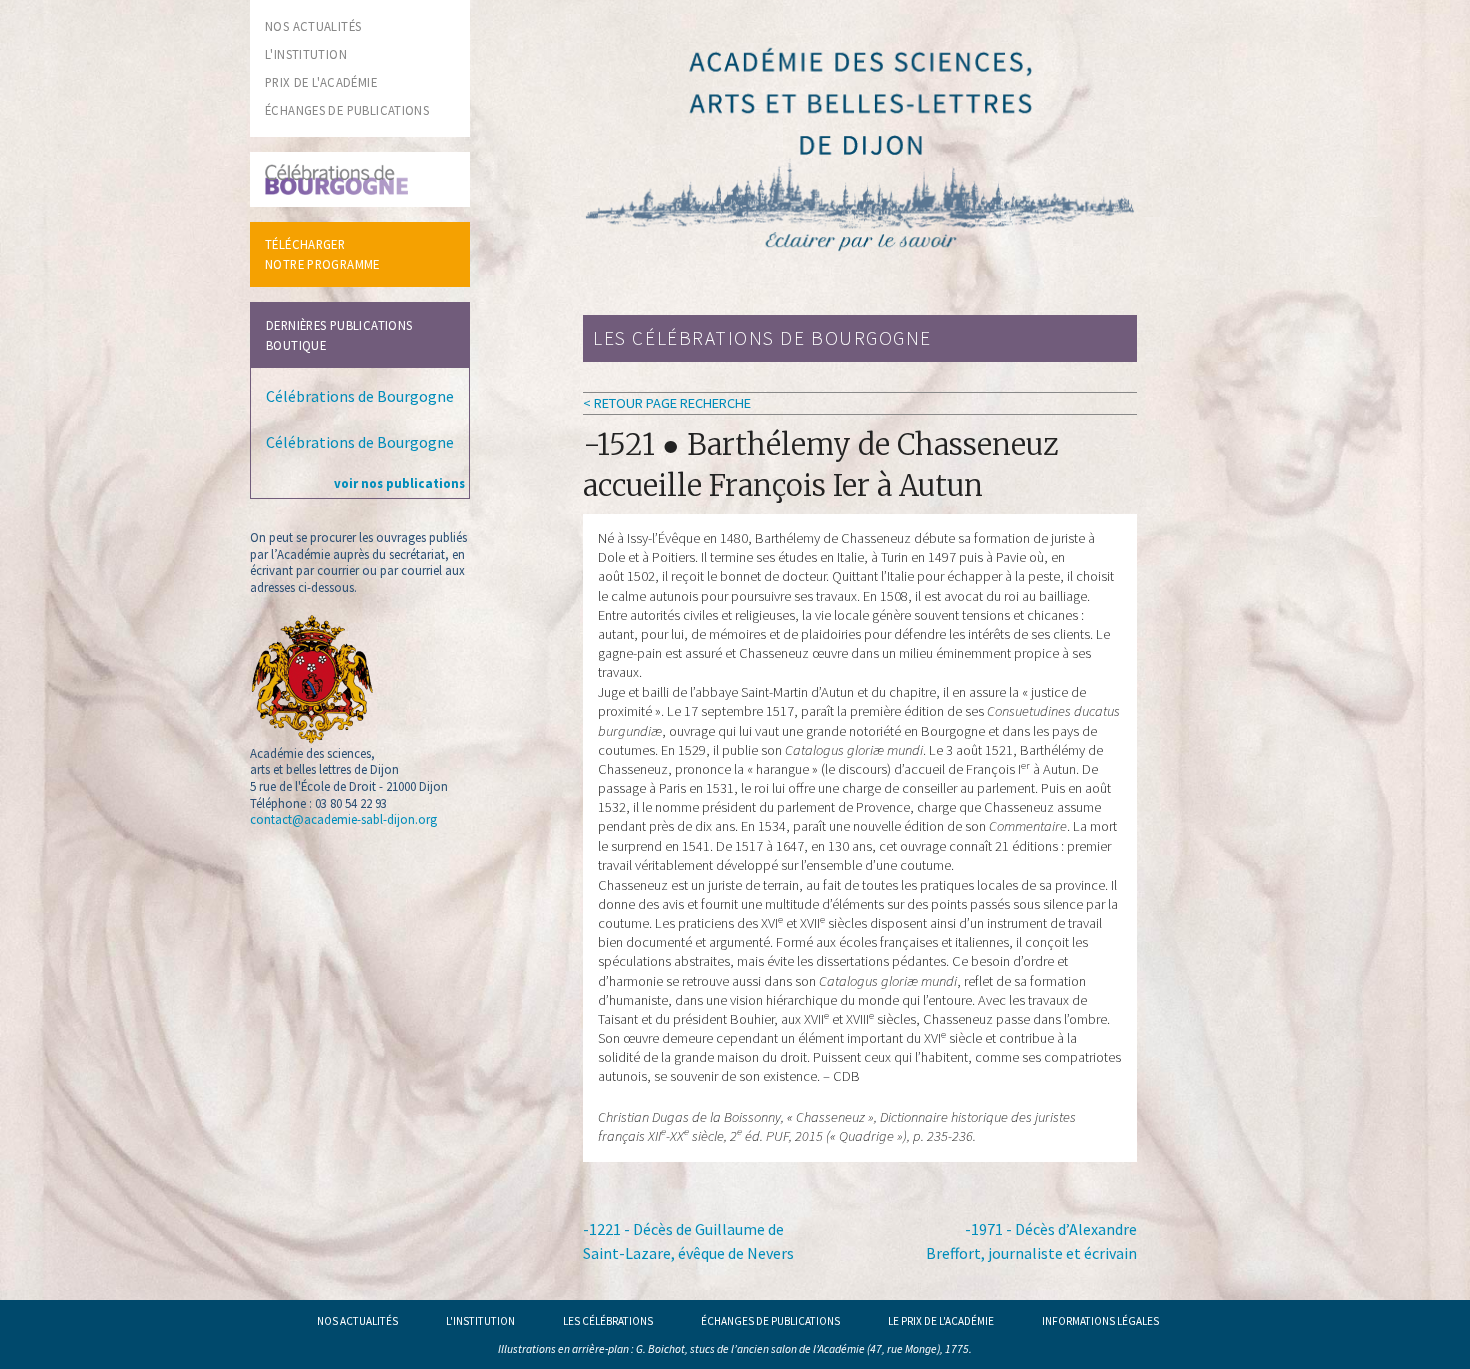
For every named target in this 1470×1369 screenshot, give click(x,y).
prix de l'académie (321, 82)
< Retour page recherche (667, 403)
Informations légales (1100, 1321)
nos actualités (313, 26)
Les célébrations (608, 1321)
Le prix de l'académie (941, 1321)
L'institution (480, 1321)
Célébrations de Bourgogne (360, 396)
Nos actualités (357, 1321)
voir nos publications (399, 483)
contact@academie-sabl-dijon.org (343, 819)
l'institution (306, 54)
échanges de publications (347, 110)
